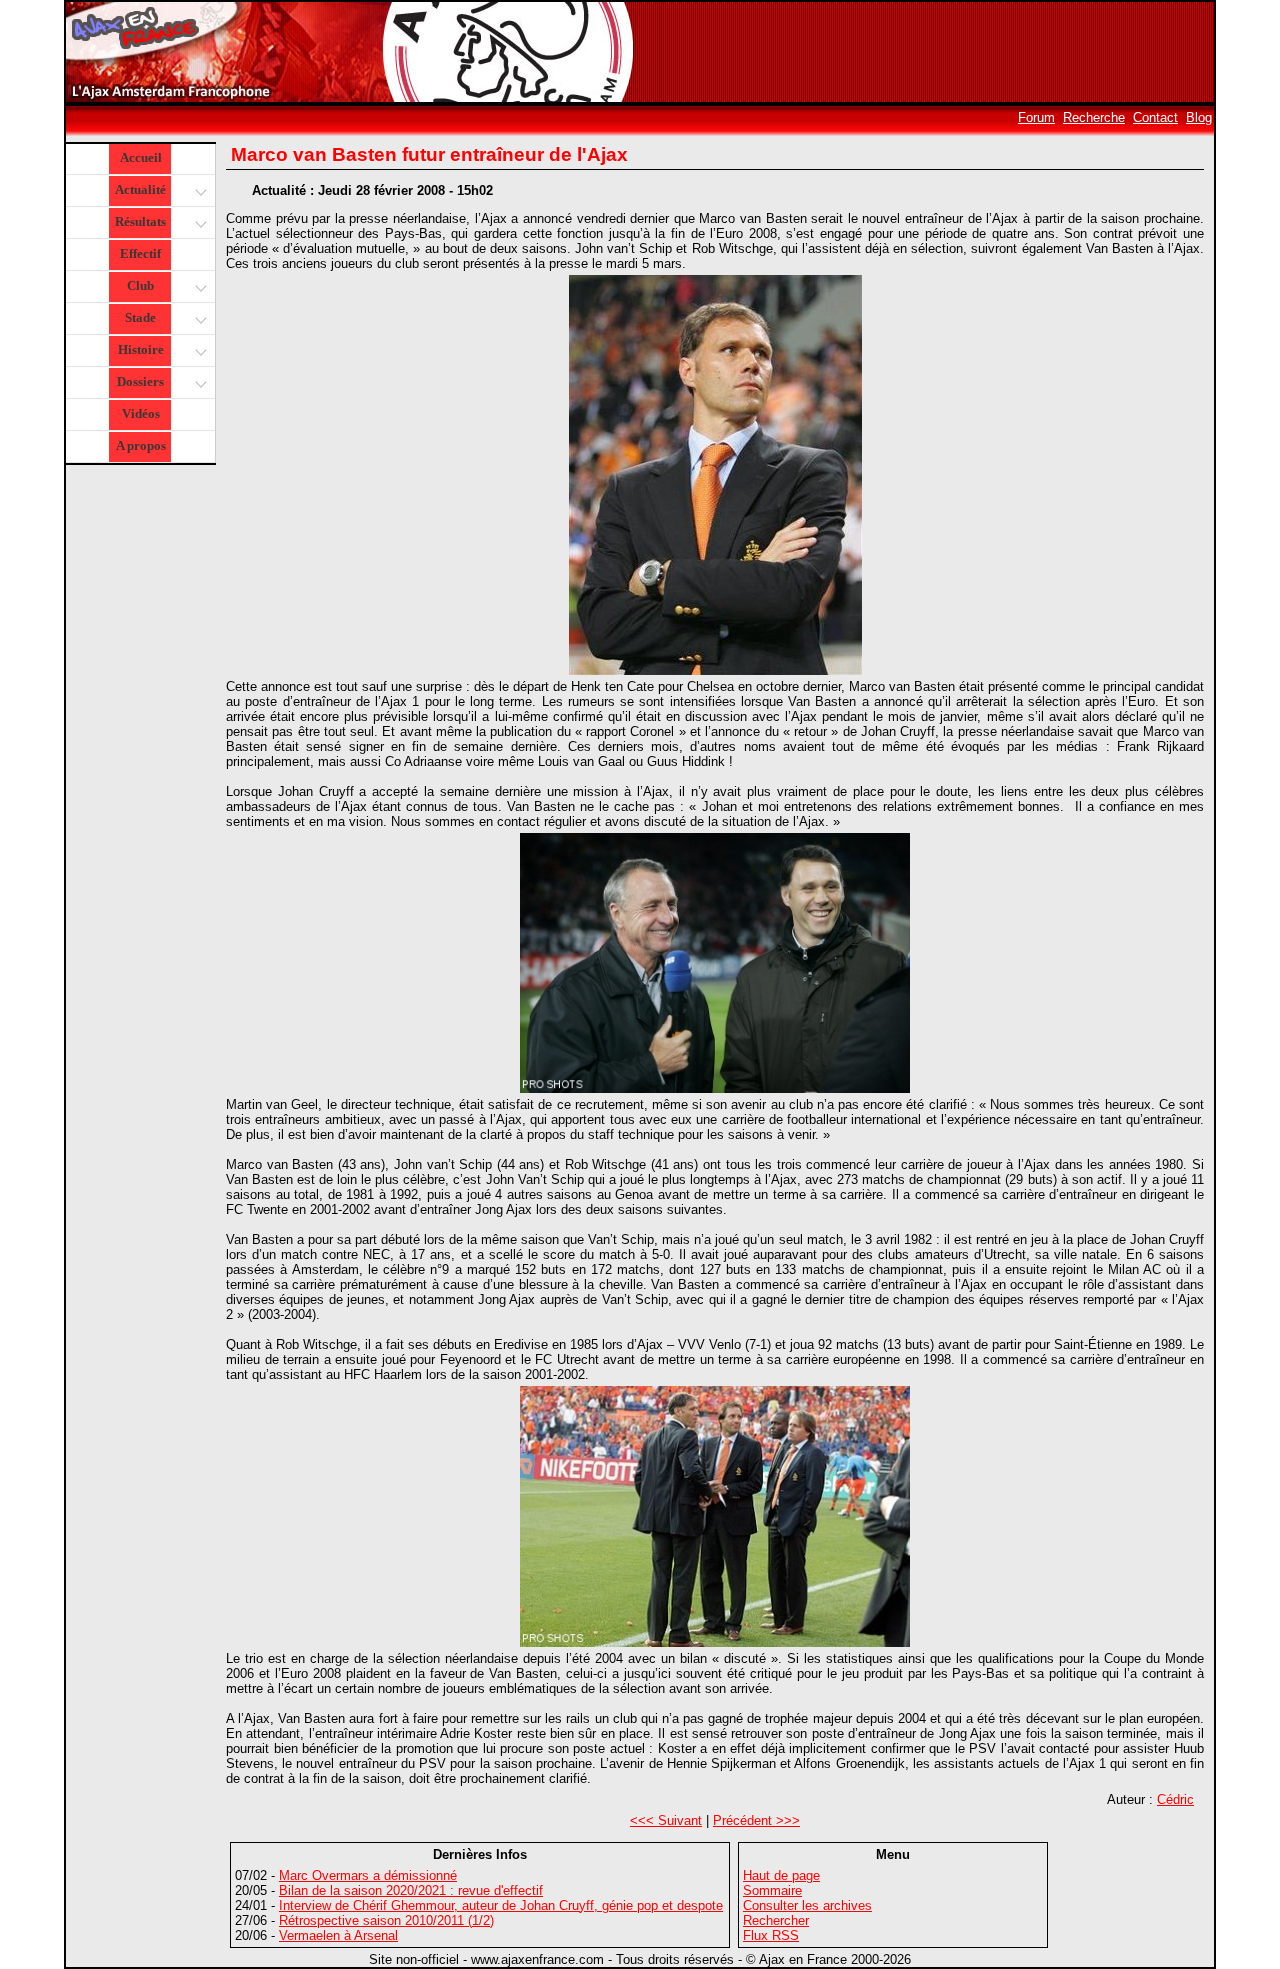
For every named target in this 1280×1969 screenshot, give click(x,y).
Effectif (140, 253)
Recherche (1094, 117)
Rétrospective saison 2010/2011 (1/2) (386, 1920)
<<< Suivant (666, 1820)
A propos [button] (141, 445)
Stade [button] (140, 317)
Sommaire (772, 1890)
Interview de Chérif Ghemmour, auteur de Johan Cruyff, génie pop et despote (501, 1905)
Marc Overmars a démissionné (368, 1875)
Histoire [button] (141, 349)
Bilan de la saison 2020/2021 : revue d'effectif (411, 1890)
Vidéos (141, 413)
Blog (1199, 117)
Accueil (141, 157)
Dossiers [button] (140, 381)
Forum (1036, 117)
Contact (1155, 117)
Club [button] (140, 285)
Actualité (140, 189)
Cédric (1175, 1799)
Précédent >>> (756, 1820)
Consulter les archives (807, 1905)
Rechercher (776, 1920)
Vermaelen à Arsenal (338, 1935)
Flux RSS (771, 1935)
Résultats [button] (140, 221)
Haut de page (781, 1875)
